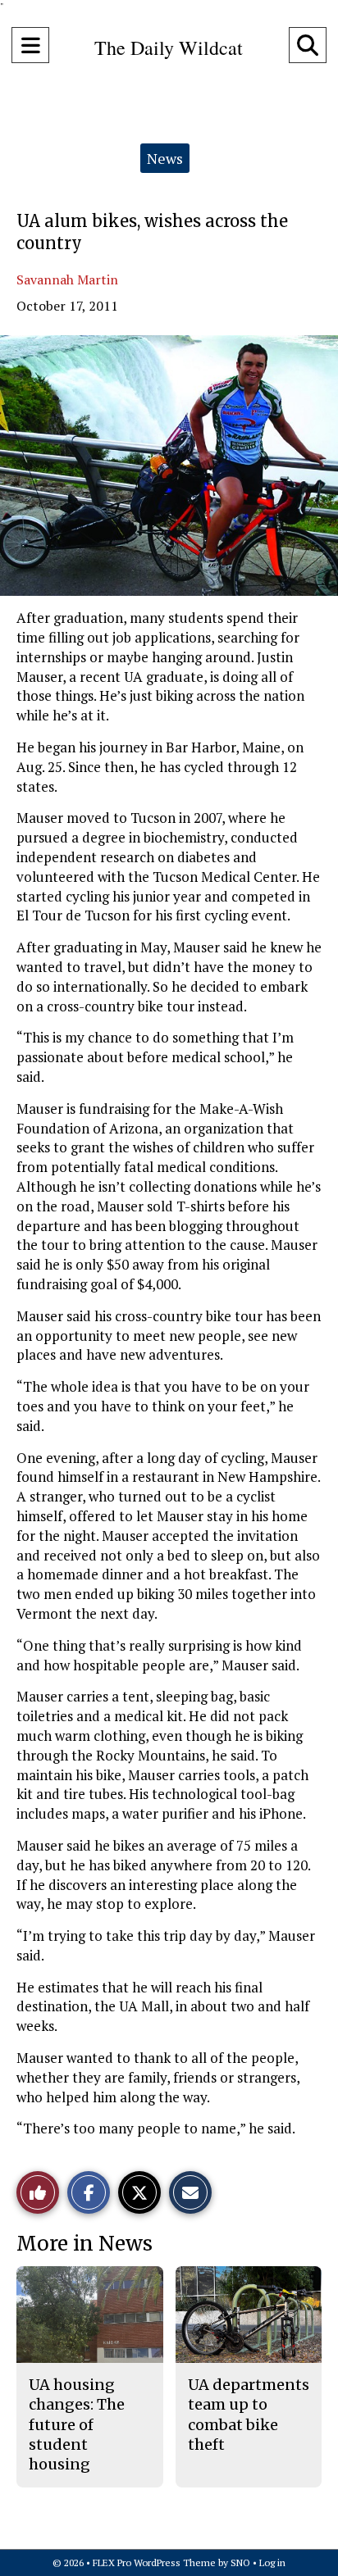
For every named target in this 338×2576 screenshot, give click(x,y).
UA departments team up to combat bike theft (249, 2415)
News (165, 158)
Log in (272, 2562)
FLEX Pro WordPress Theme (154, 2562)
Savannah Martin (67, 279)
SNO (240, 2562)
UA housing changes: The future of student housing (77, 2424)
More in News (84, 2244)
